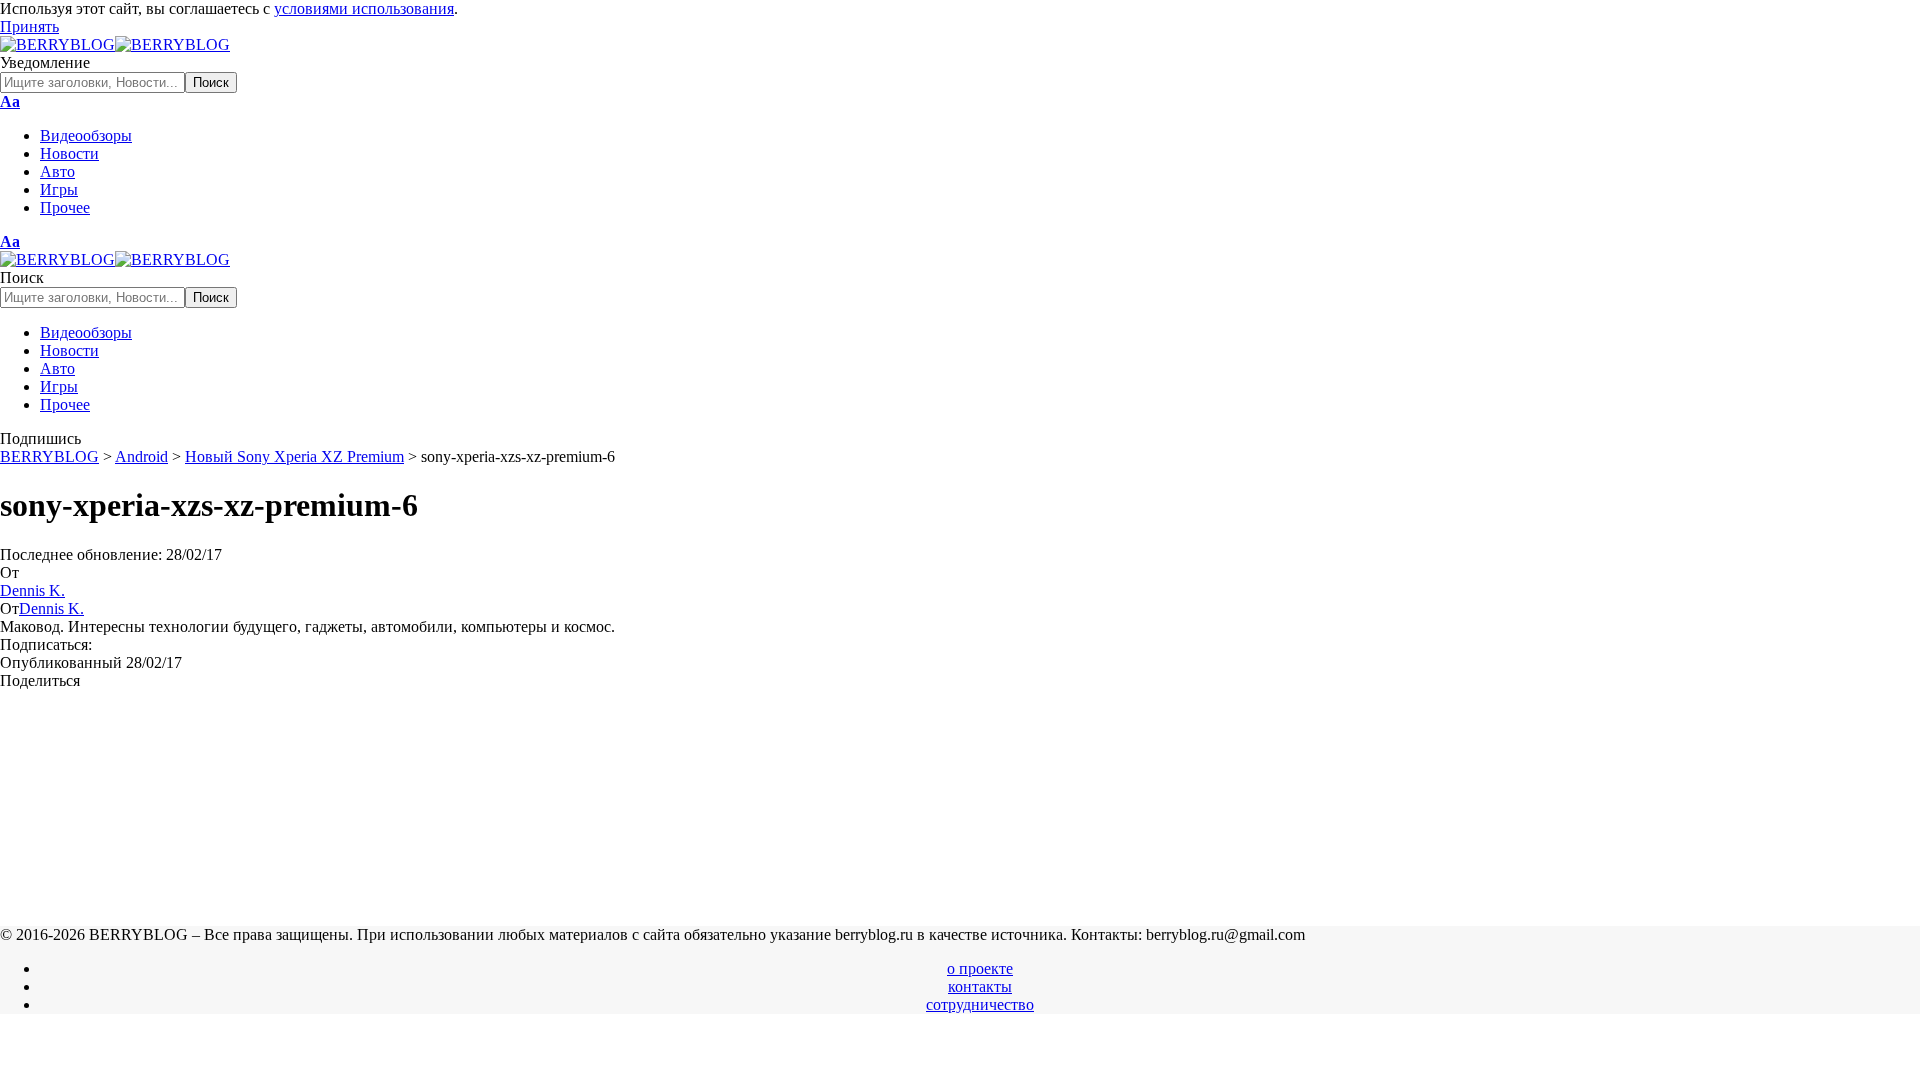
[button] (29, 26)
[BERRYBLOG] (115, 44)
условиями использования (364, 8)
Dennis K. (32, 590)
